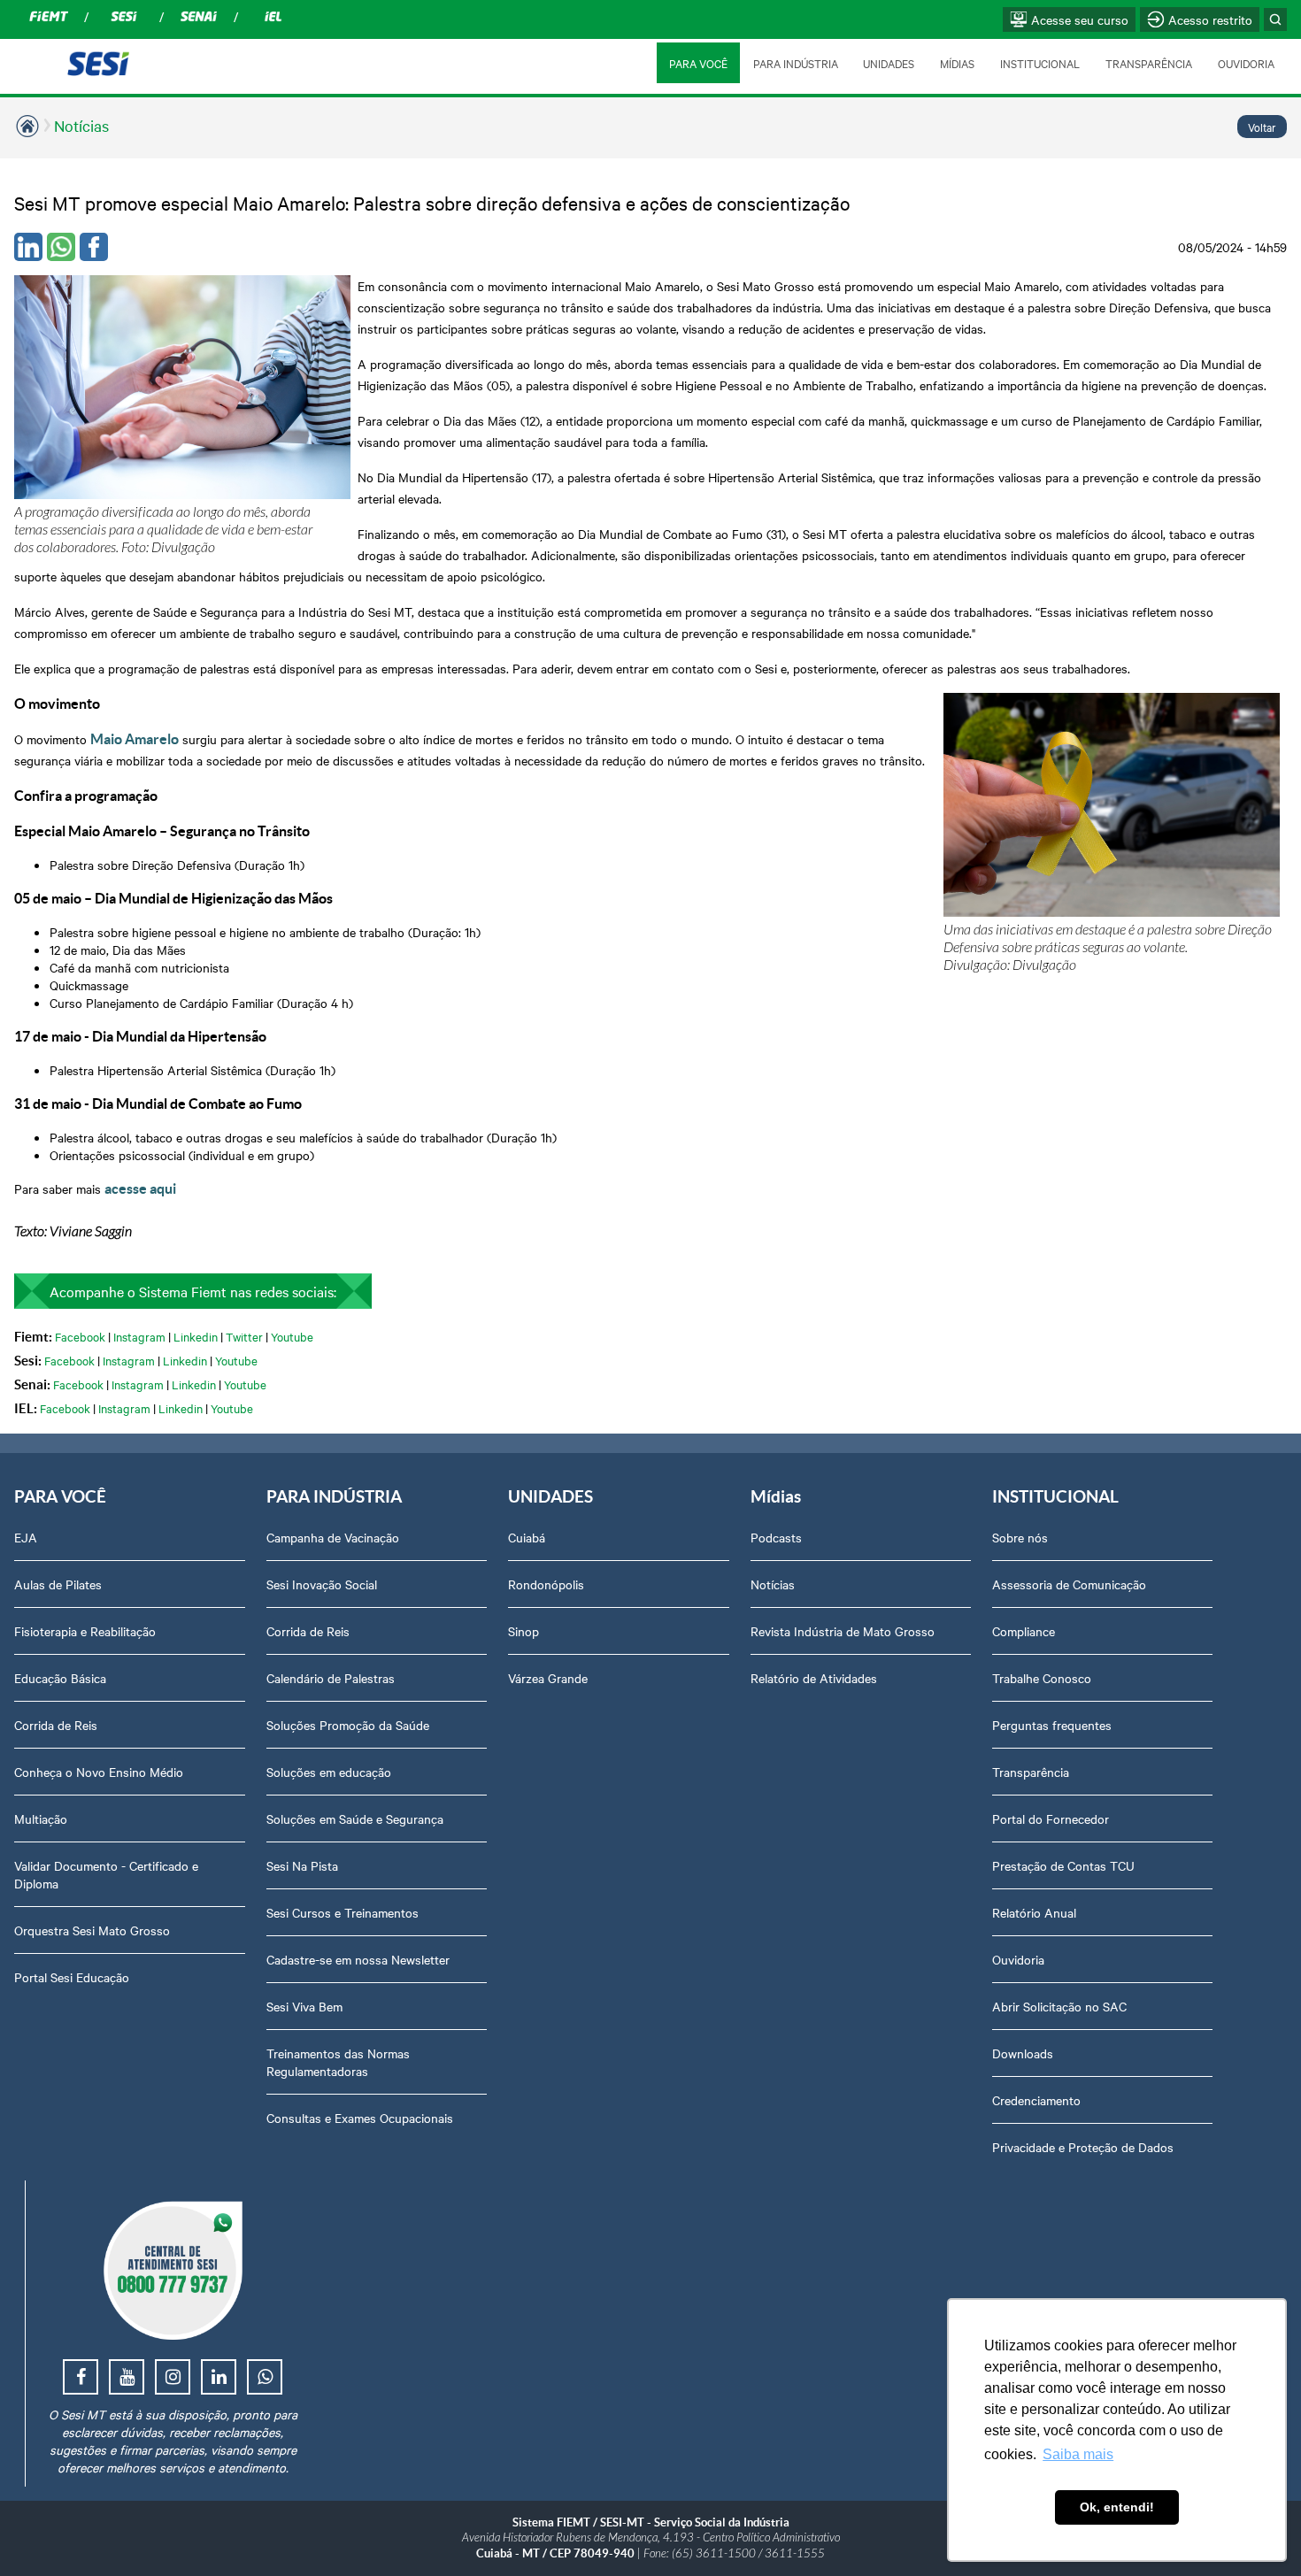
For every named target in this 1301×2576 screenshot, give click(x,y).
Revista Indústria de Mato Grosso (843, 1631)
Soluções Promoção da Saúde (348, 1725)
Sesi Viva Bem (304, 2006)
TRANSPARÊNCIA (1149, 63)
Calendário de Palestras (331, 1678)
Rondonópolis (546, 1584)
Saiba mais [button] (1078, 2454)
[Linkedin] (28, 247)
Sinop (523, 1631)
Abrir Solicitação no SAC (1059, 2006)
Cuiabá (527, 1537)
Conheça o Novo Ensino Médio (99, 1772)
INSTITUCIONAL (1040, 63)
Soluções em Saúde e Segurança (355, 1819)
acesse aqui (140, 1188)
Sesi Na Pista (302, 1865)
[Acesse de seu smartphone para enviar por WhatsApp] (61, 247)
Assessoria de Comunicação (1069, 1584)
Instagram (139, 1336)
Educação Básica (60, 1678)
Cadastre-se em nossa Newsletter (358, 1959)
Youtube (292, 1336)
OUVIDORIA (1246, 63)
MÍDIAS (957, 63)
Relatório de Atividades (814, 1678)
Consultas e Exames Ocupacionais (360, 2118)
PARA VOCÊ (698, 63)
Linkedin (196, 1336)
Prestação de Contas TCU (1063, 1865)
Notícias (81, 125)
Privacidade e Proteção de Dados (1083, 2147)
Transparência (1031, 1772)
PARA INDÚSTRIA (796, 63)
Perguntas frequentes (1052, 1725)
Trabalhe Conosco (1042, 1678)
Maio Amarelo (135, 739)
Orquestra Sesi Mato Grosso (92, 1930)
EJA (26, 1537)
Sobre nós (1020, 1537)
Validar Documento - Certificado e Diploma (106, 1874)
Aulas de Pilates (58, 1584)
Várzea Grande (548, 1678)
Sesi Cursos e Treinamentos (343, 1912)
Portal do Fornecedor (1051, 1819)
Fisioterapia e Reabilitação (85, 1631)
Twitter (244, 1336)
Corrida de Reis (56, 1725)
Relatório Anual (1034, 1912)
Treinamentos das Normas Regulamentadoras (338, 2062)
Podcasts (776, 1537)
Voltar (1262, 127)
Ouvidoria (1018, 1959)
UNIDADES (889, 63)
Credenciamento (1036, 2100)
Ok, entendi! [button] (1117, 2507)
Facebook (80, 1336)
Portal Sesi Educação (72, 1977)
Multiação (41, 1819)
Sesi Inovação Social (322, 1584)
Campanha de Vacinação (333, 1537)
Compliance (1024, 1631)
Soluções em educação (329, 1772)
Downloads (1023, 2053)
